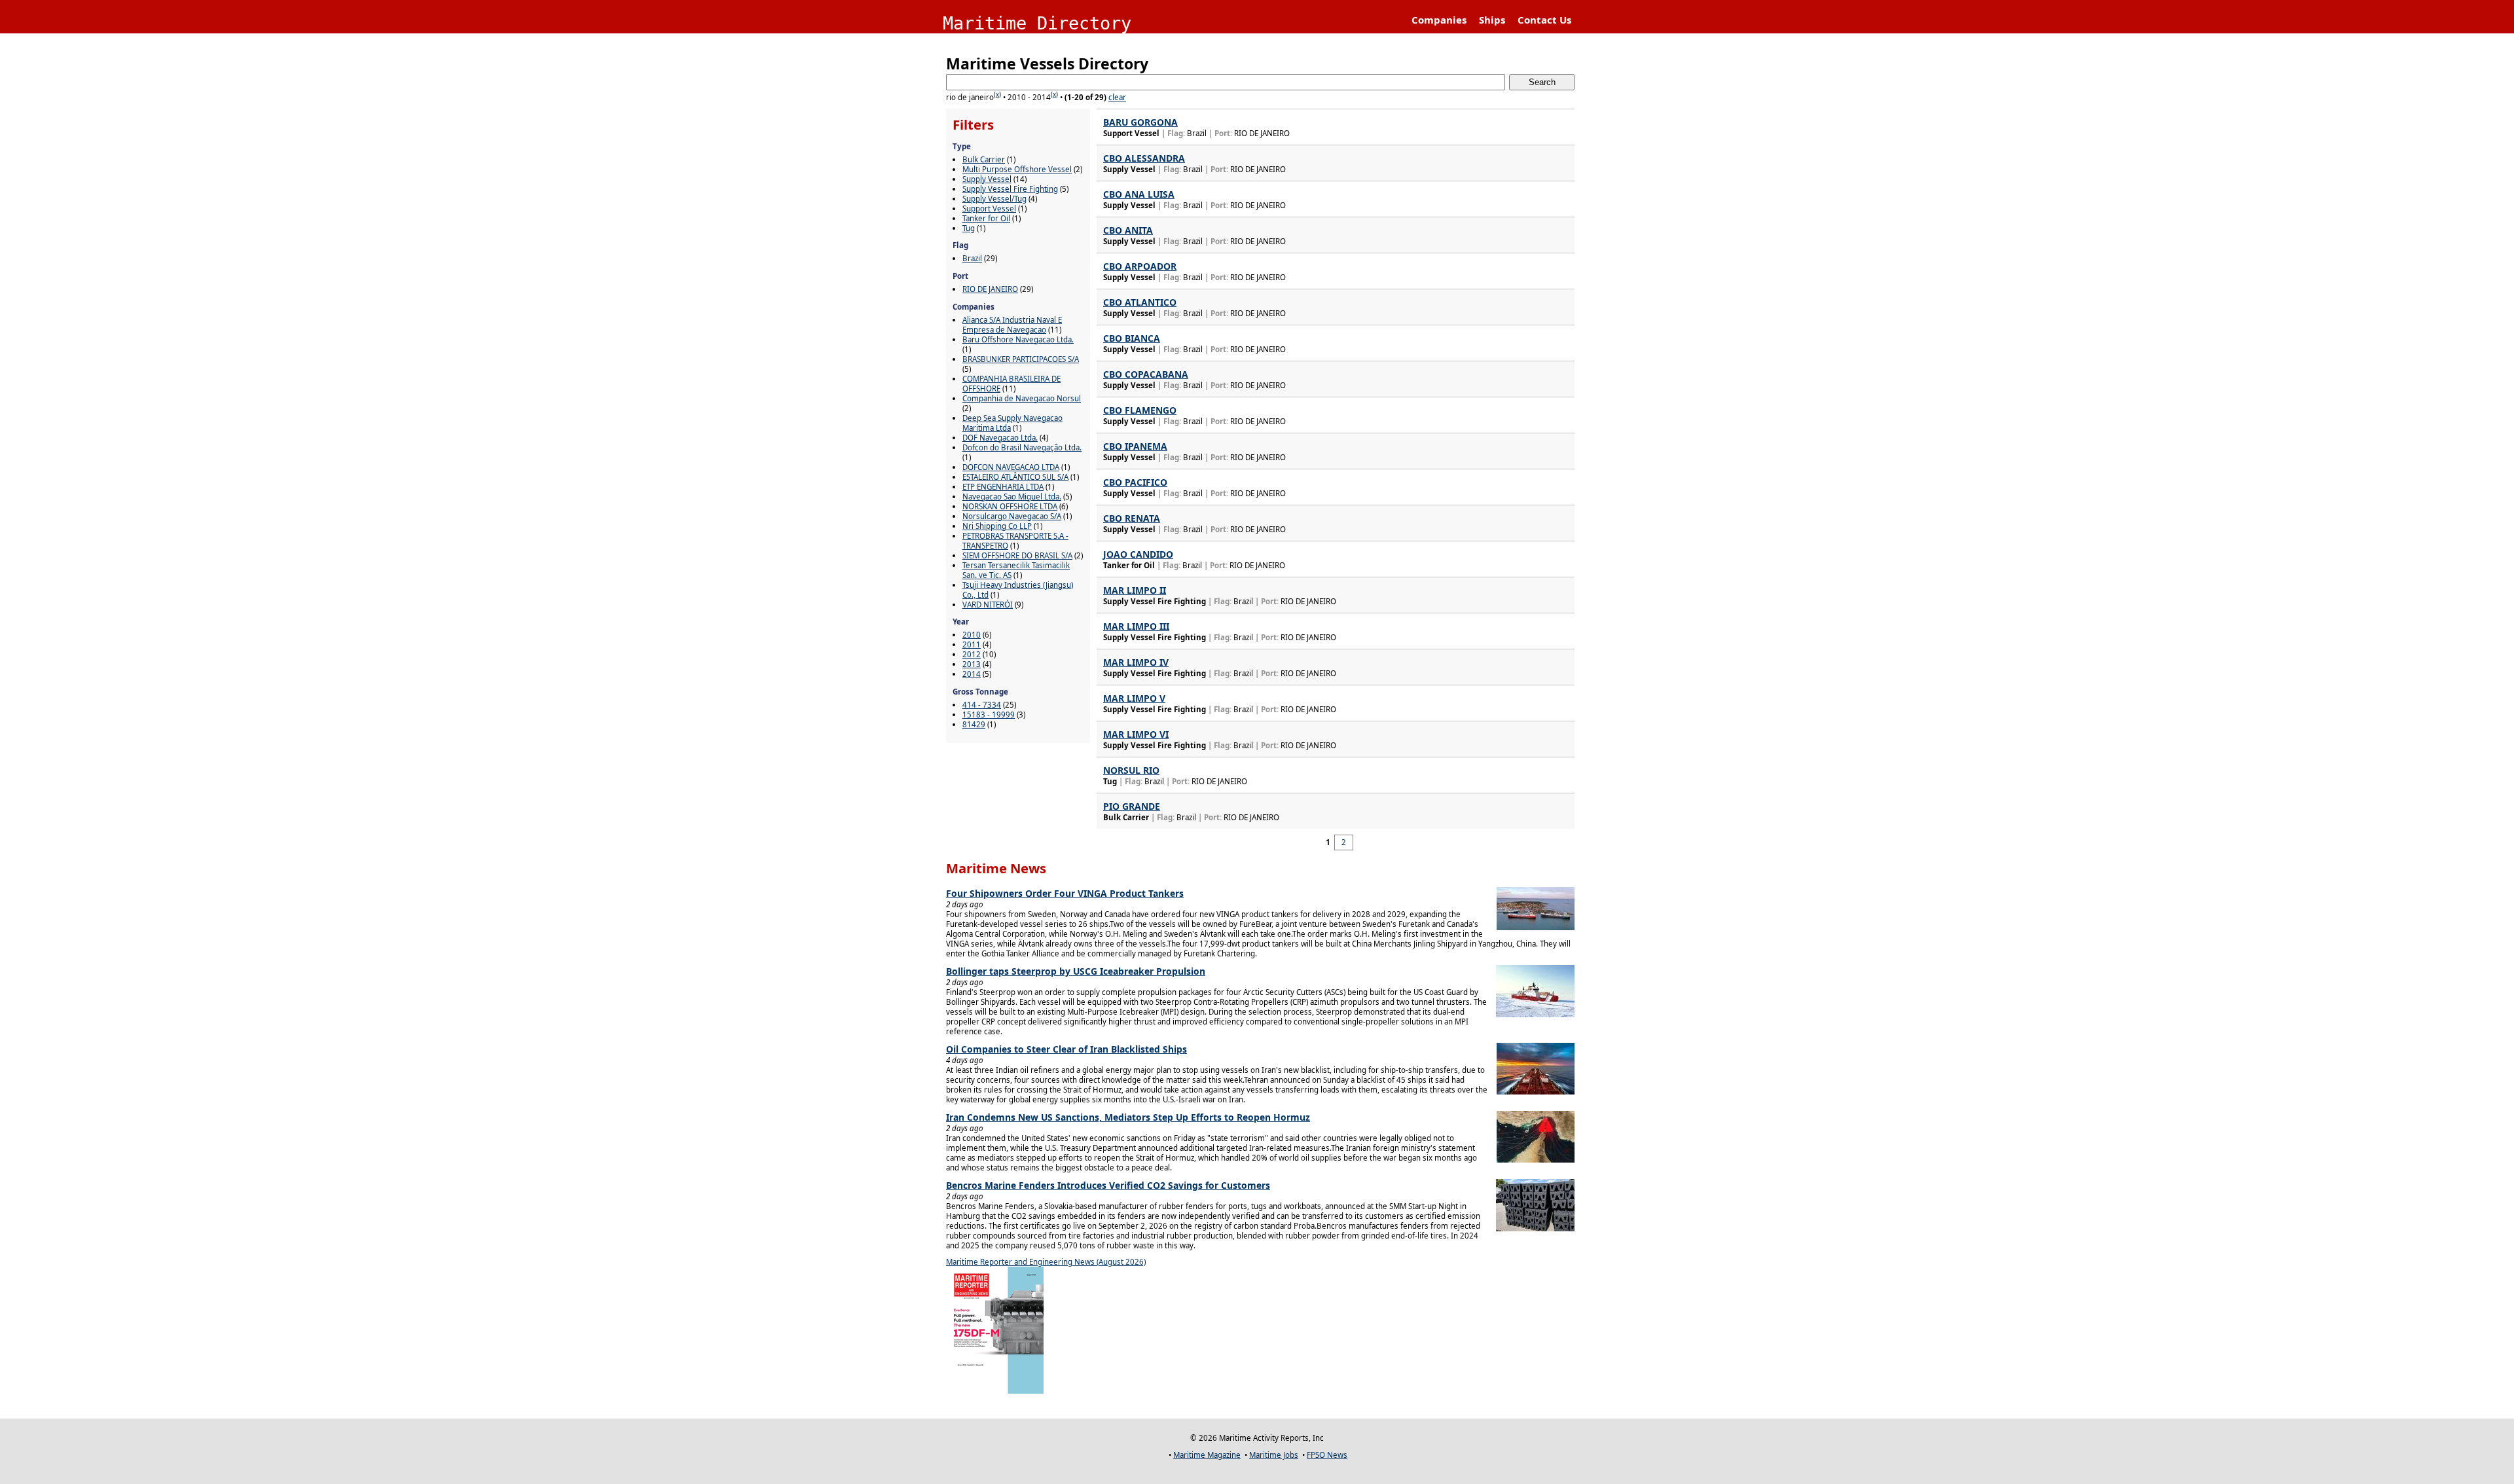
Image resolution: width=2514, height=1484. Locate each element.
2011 (972, 644)
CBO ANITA (1128, 230)
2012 (972, 654)
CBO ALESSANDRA (1144, 158)
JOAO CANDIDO (1138, 554)
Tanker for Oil (986, 218)
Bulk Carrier (984, 159)
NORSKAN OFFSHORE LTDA (1010, 506)
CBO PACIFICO (1135, 482)
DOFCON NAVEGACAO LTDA (1011, 467)
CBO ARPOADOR (1140, 266)
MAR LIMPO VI (1136, 734)
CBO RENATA (1132, 518)
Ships (1492, 20)
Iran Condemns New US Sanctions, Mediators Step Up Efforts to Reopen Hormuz (1128, 1117)
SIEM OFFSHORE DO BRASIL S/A (1017, 555)
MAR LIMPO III (1136, 626)
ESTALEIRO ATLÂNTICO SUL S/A (1015, 477)
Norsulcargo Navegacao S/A (1012, 516)
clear (1117, 97)
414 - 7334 (982, 705)
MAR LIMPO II (1135, 590)
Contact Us (1544, 20)
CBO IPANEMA (1135, 446)
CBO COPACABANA (1146, 374)
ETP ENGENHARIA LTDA (1003, 487)
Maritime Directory (1037, 23)
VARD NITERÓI (988, 605)
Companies (1439, 20)
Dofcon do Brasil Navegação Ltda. (1022, 447)
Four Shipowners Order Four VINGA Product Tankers (1065, 893)
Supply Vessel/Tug (994, 199)
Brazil (972, 258)
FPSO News (1327, 1455)
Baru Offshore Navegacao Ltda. (1018, 339)
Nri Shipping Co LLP (997, 526)
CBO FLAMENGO (1140, 410)
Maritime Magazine (1207, 1455)
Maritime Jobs (1274, 1455)
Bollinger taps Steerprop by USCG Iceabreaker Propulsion (1076, 971)
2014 (972, 674)
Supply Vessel (987, 179)
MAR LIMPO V (1134, 698)
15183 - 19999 (989, 715)
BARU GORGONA (1140, 122)
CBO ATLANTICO (1140, 302)
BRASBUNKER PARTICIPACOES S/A (1021, 359)
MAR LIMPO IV (1136, 662)
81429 (974, 724)
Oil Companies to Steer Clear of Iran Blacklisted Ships (1066, 1049)
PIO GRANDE (1132, 806)
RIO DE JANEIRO (990, 289)
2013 (972, 664)
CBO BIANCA (1132, 338)
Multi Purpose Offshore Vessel (1017, 169)
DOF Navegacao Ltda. (1000, 438)
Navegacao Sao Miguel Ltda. (1012, 497)
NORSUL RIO (1131, 770)
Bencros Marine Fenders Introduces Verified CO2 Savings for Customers (1108, 1185)
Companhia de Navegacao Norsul (1022, 398)
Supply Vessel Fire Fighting (1010, 189)
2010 (972, 635)
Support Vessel (989, 208)
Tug (969, 228)
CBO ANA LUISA (1139, 194)
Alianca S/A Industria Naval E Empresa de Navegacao (1012, 325)
